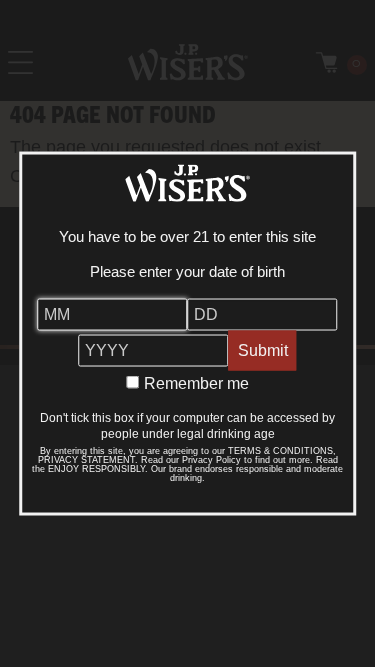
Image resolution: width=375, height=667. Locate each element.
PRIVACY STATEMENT (86, 460)
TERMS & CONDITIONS (280, 451)
